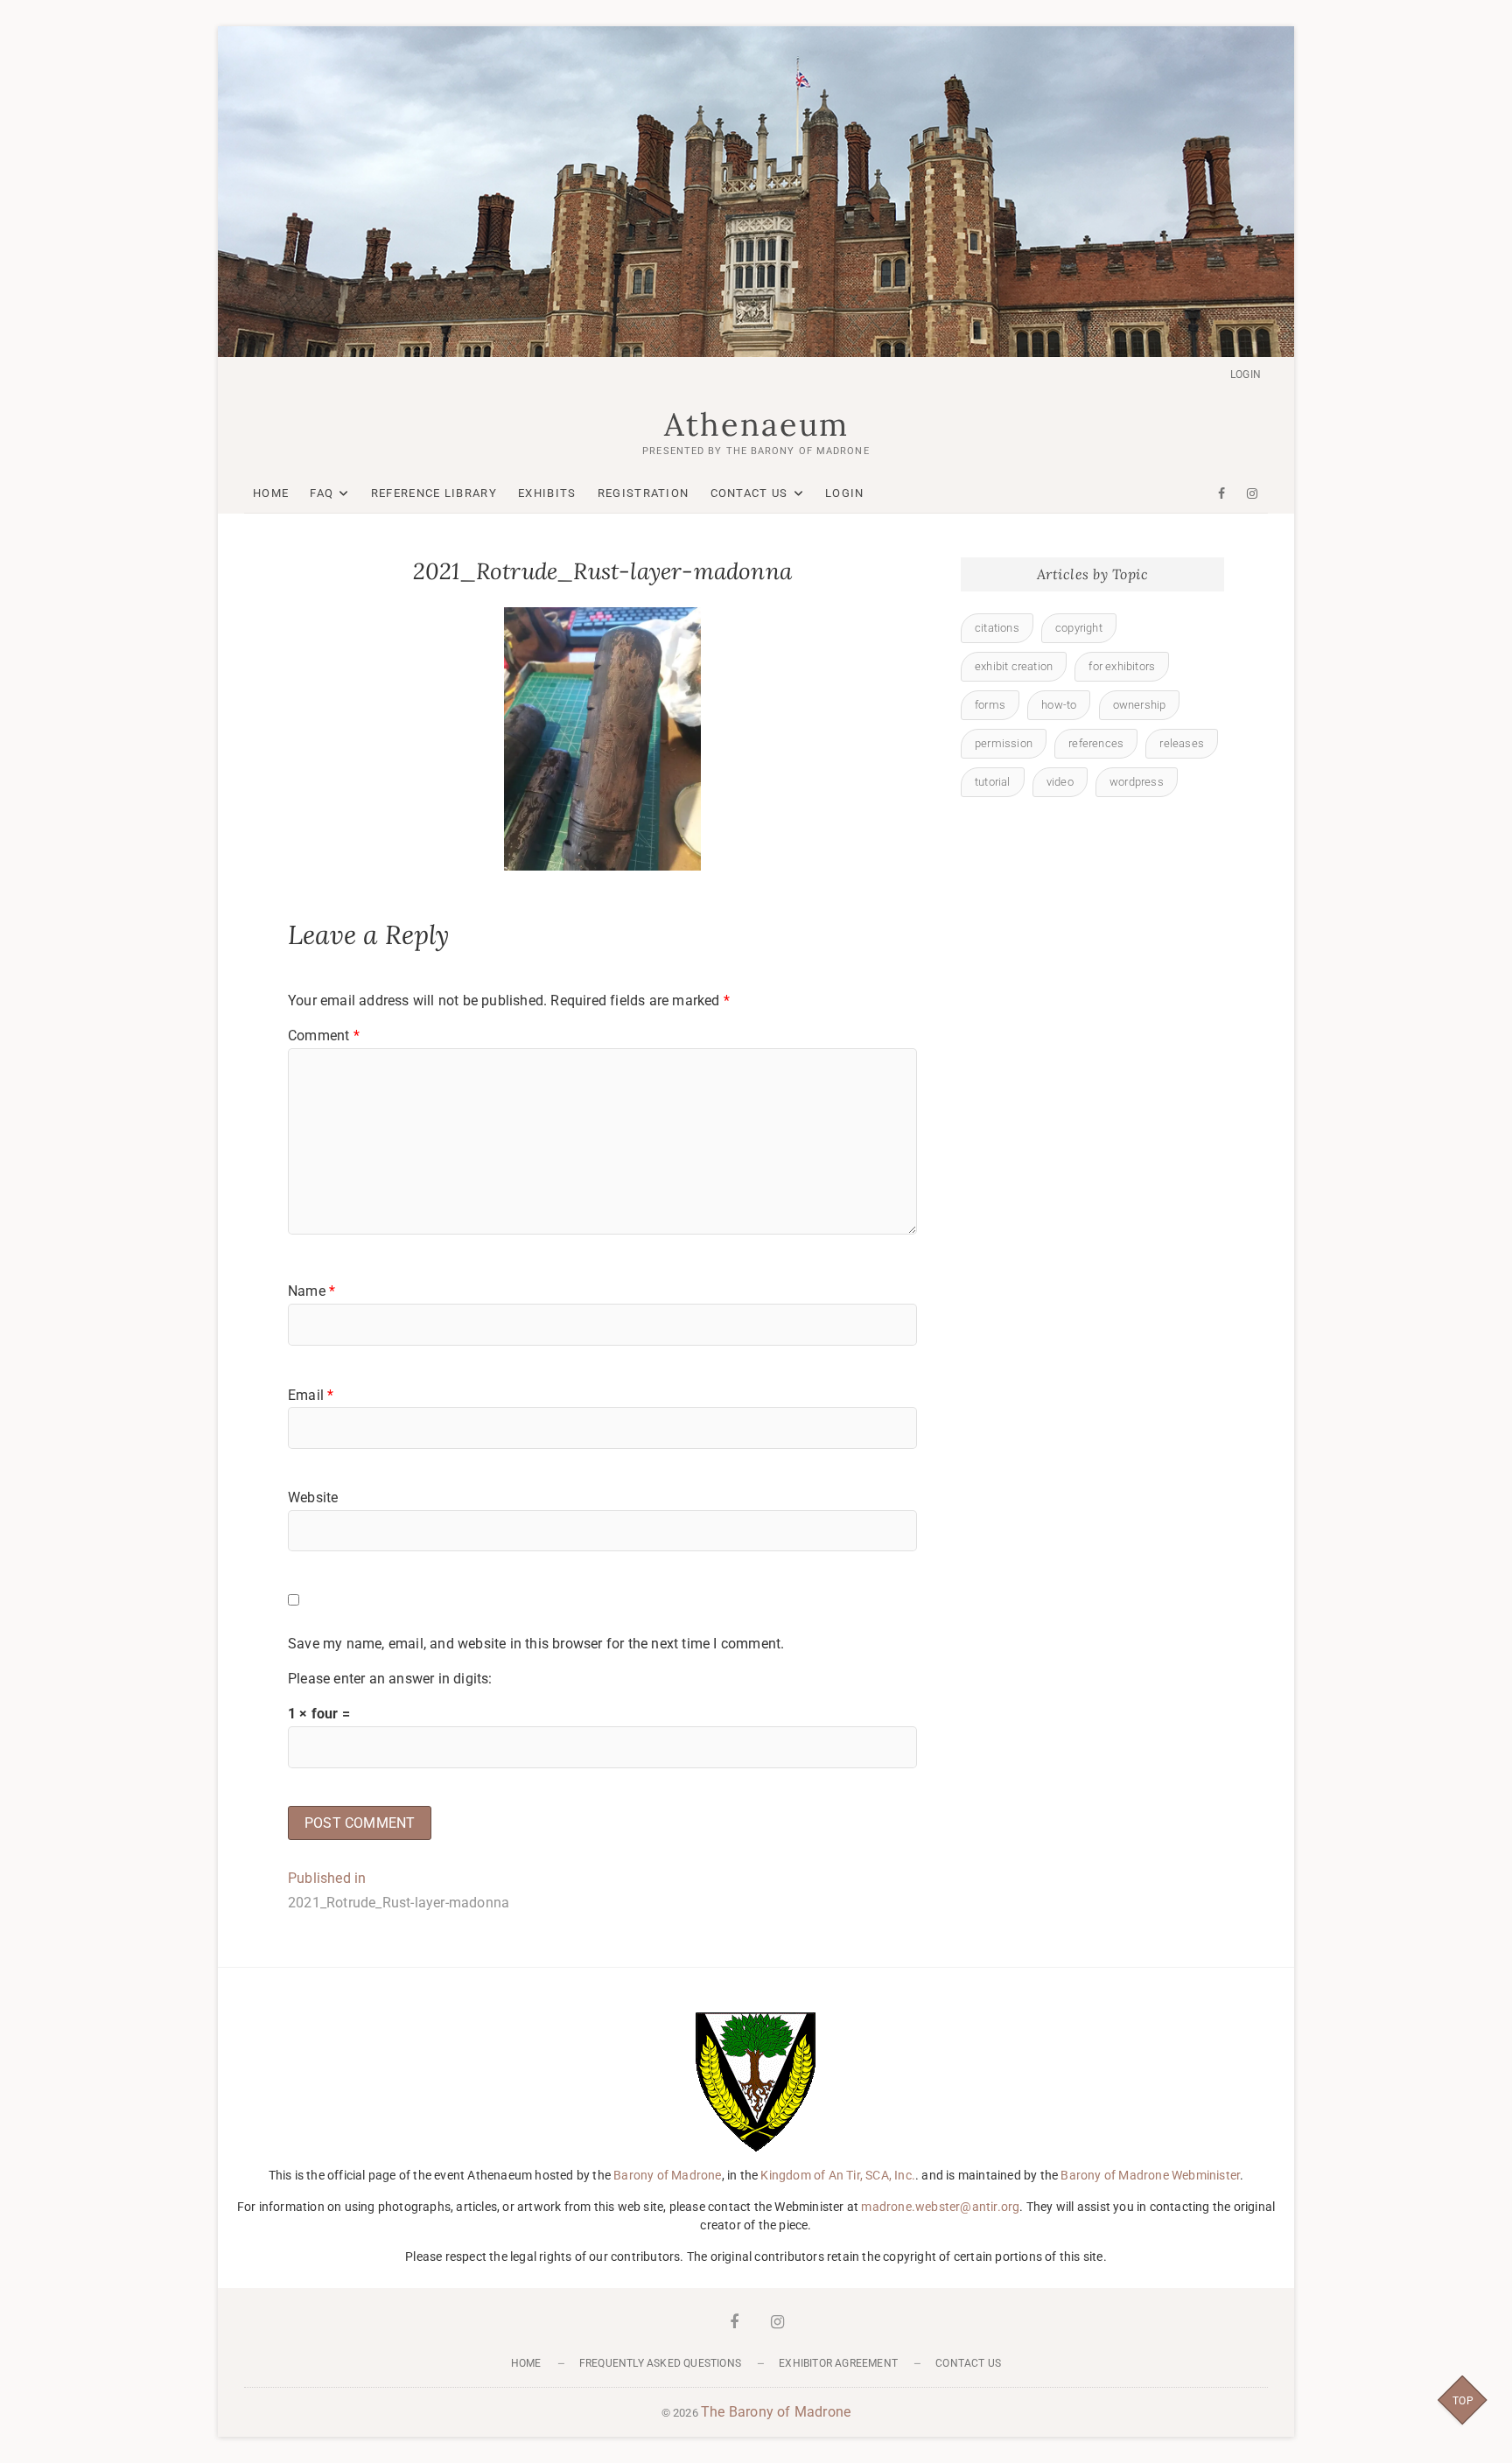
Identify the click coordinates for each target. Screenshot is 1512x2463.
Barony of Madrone (667, 2175)
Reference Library (434, 493)
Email (311, 1395)
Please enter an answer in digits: (390, 1679)
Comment (324, 1036)
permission (1004, 743)
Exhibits (547, 493)
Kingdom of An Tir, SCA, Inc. (838, 2175)
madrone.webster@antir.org (940, 2207)
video (1060, 782)
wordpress (1137, 782)
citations (997, 628)
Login (1246, 374)
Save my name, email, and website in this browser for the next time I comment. (536, 1644)
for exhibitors (1122, 666)
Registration (644, 493)
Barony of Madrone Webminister (1150, 2175)
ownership (1140, 705)
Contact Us (749, 493)
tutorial (993, 782)
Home (271, 493)
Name (311, 1291)
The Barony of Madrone (776, 2412)
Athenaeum (756, 424)
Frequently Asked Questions (660, 2363)
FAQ (322, 493)
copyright (1079, 628)
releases (1182, 743)
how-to (1059, 705)
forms (990, 705)
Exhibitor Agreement (838, 2363)
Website (313, 1497)
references (1096, 743)
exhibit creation (1014, 666)
